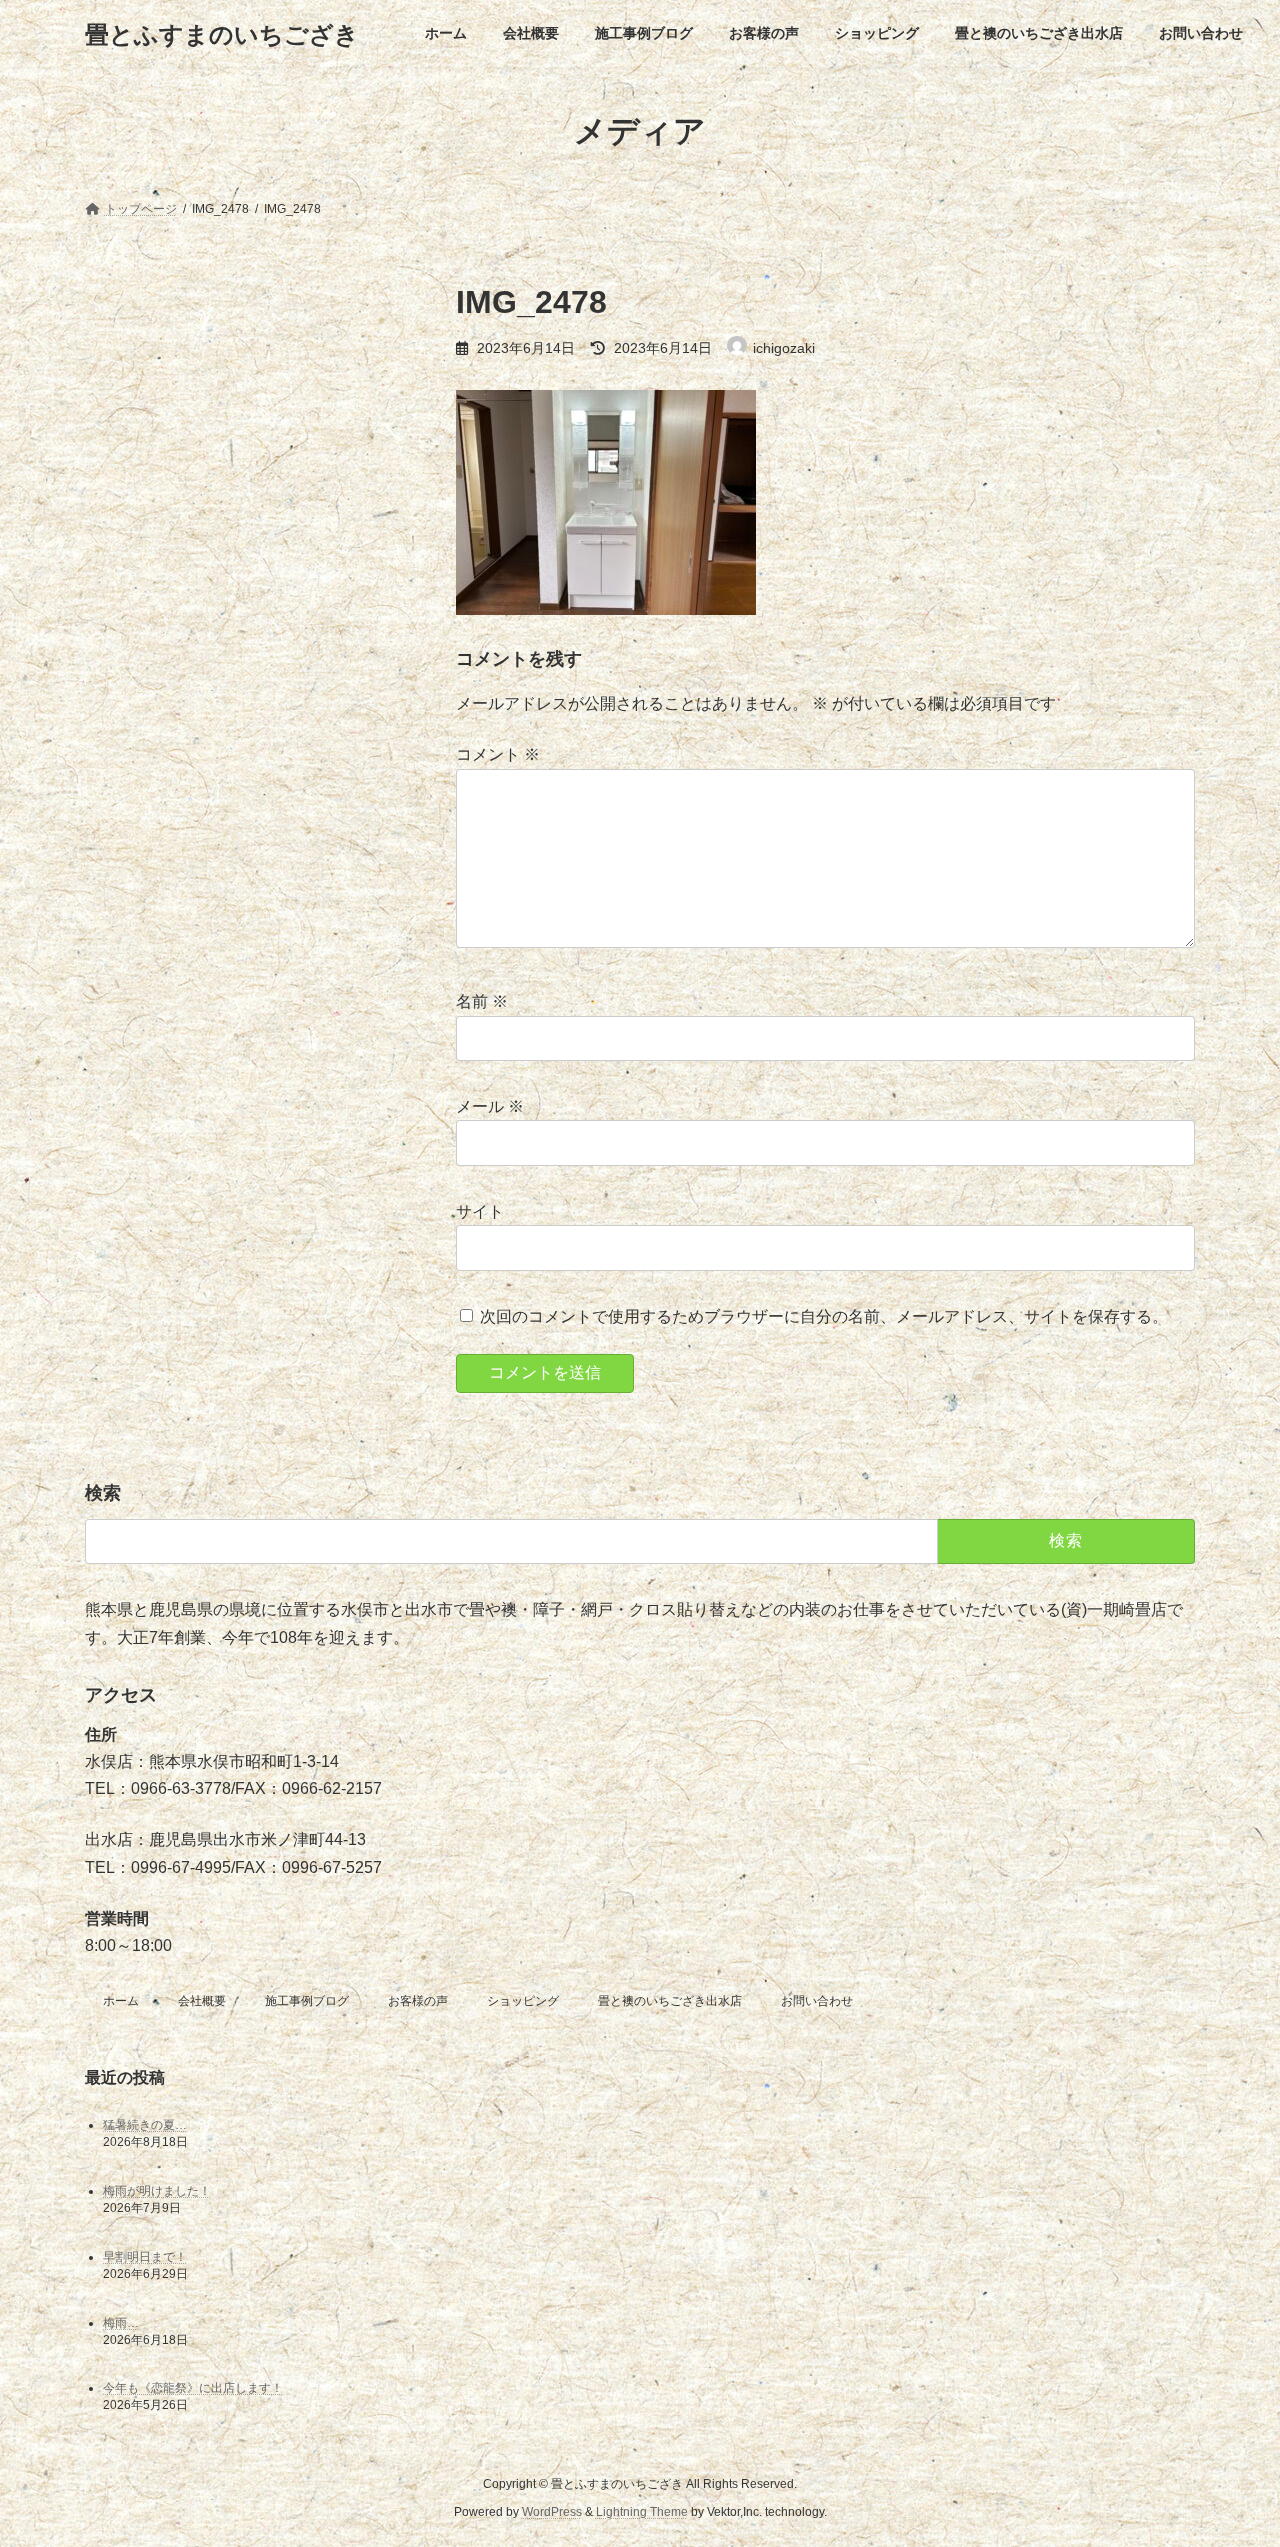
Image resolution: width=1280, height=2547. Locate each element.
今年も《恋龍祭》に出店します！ (193, 2389)
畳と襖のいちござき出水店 (670, 2001)
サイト (480, 1211)
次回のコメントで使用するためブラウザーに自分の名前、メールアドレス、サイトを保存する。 (824, 1316)
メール (490, 1106)
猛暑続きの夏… (145, 2125)
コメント (498, 754)
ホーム (121, 2001)
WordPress (552, 2512)
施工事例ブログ (307, 2001)
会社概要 (202, 2001)
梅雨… (121, 2323)
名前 (482, 1001)
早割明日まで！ (145, 2257)
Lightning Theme (642, 2512)
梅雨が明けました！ (157, 2191)
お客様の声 (418, 2001)
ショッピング (523, 2001)
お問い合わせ (817, 2001)
